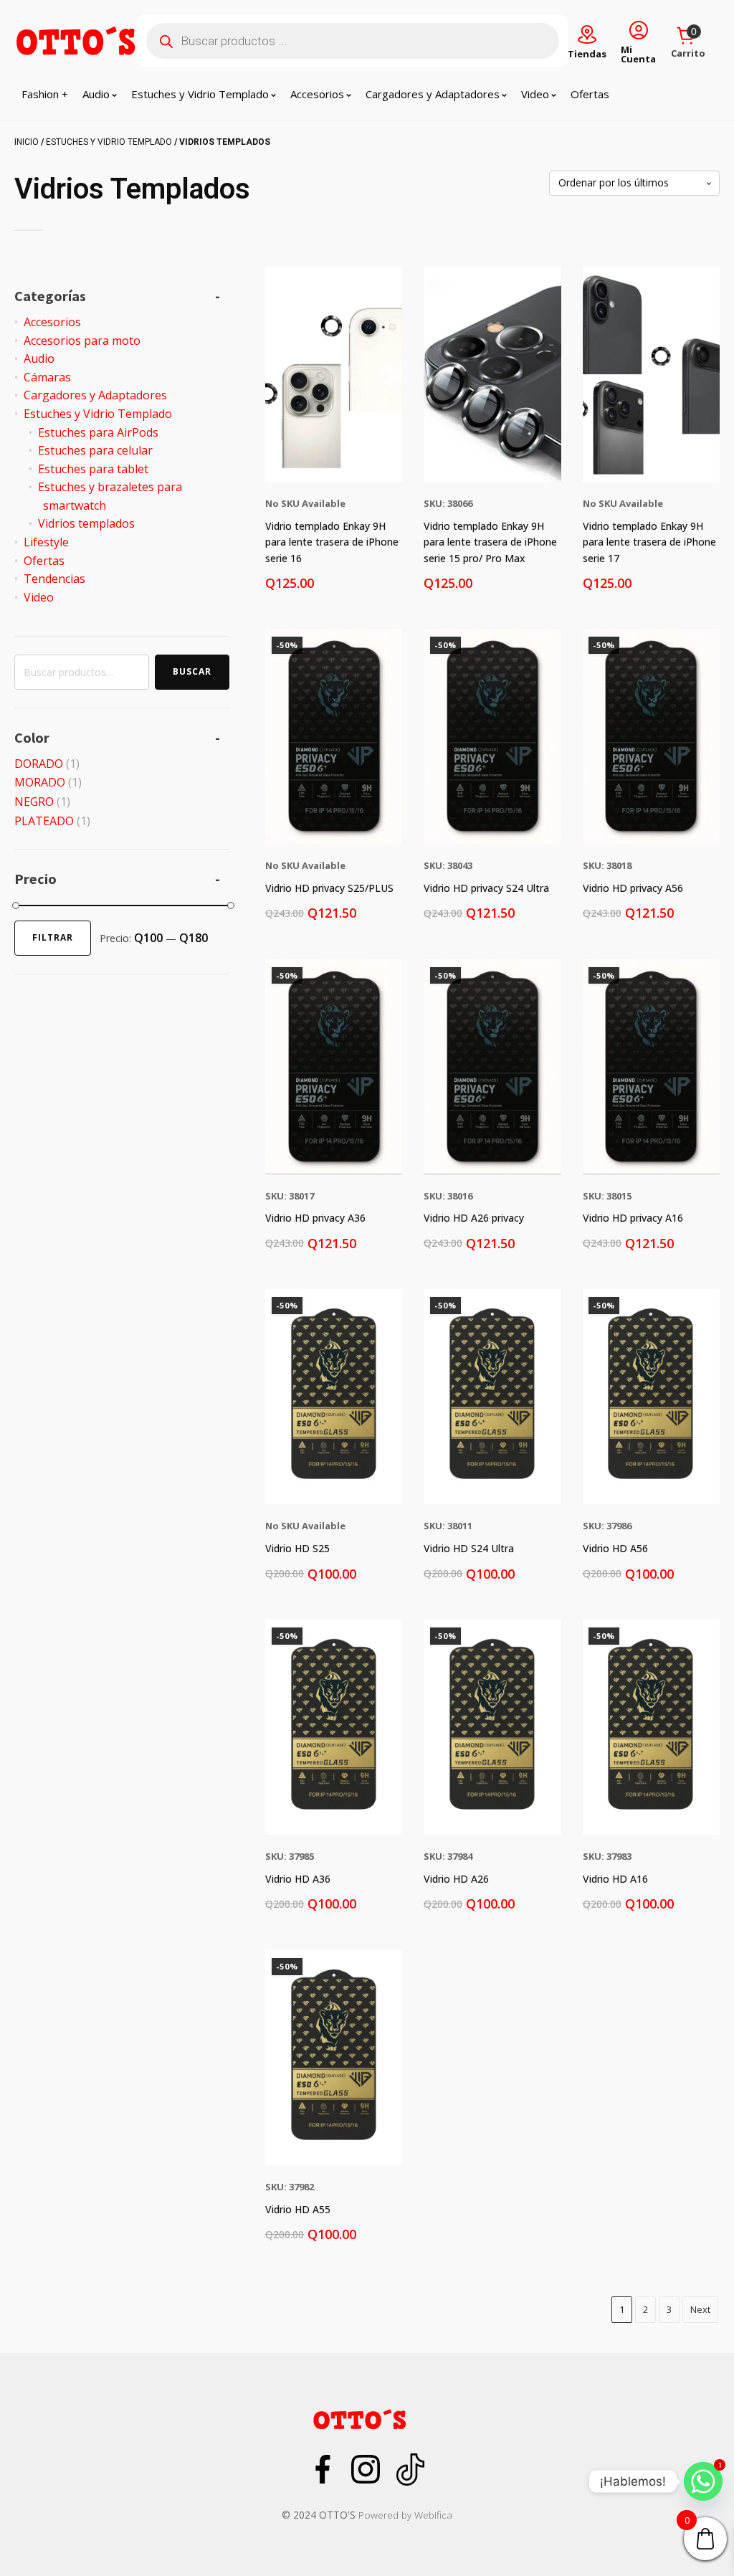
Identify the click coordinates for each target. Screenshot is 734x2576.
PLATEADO (44, 821)
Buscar (192, 671)
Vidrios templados (86, 523)
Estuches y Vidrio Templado (200, 94)
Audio (96, 94)
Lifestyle (46, 542)
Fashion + (45, 94)
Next (700, 2309)
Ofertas (590, 94)
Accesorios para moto (82, 341)
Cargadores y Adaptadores (433, 94)
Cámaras (47, 377)
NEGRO (34, 802)
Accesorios (317, 94)
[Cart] (688, 37)
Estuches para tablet (93, 469)
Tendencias (54, 579)
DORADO (39, 764)
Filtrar (53, 937)
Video (535, 94)
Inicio (27, 142)
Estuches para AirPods (98, 432)
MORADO (40, 782)
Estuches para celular (95, 450)
